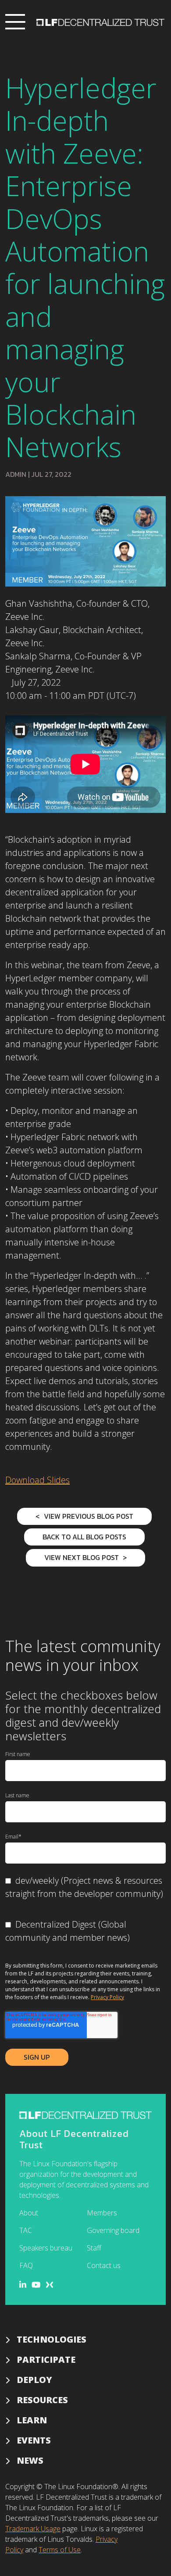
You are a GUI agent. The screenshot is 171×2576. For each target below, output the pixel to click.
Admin (16, 474)
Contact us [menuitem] (104, 2265)
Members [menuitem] (102, 2213)
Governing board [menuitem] (113, 2230)
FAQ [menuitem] (26, 2265)
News (30, 2460)
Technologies (52, 2339)
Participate (46, 2360)
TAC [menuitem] (26, 2230)
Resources (42, 2400)
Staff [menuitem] (94, 2248)
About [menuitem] (29, 2213)
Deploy (34, 2380)
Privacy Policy (107, 1997)
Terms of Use (60, 2550)
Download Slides (37, 1480)
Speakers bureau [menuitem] (46, 2248)
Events (34, 2440)
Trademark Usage (33, 2529)
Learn (32, 2420)
